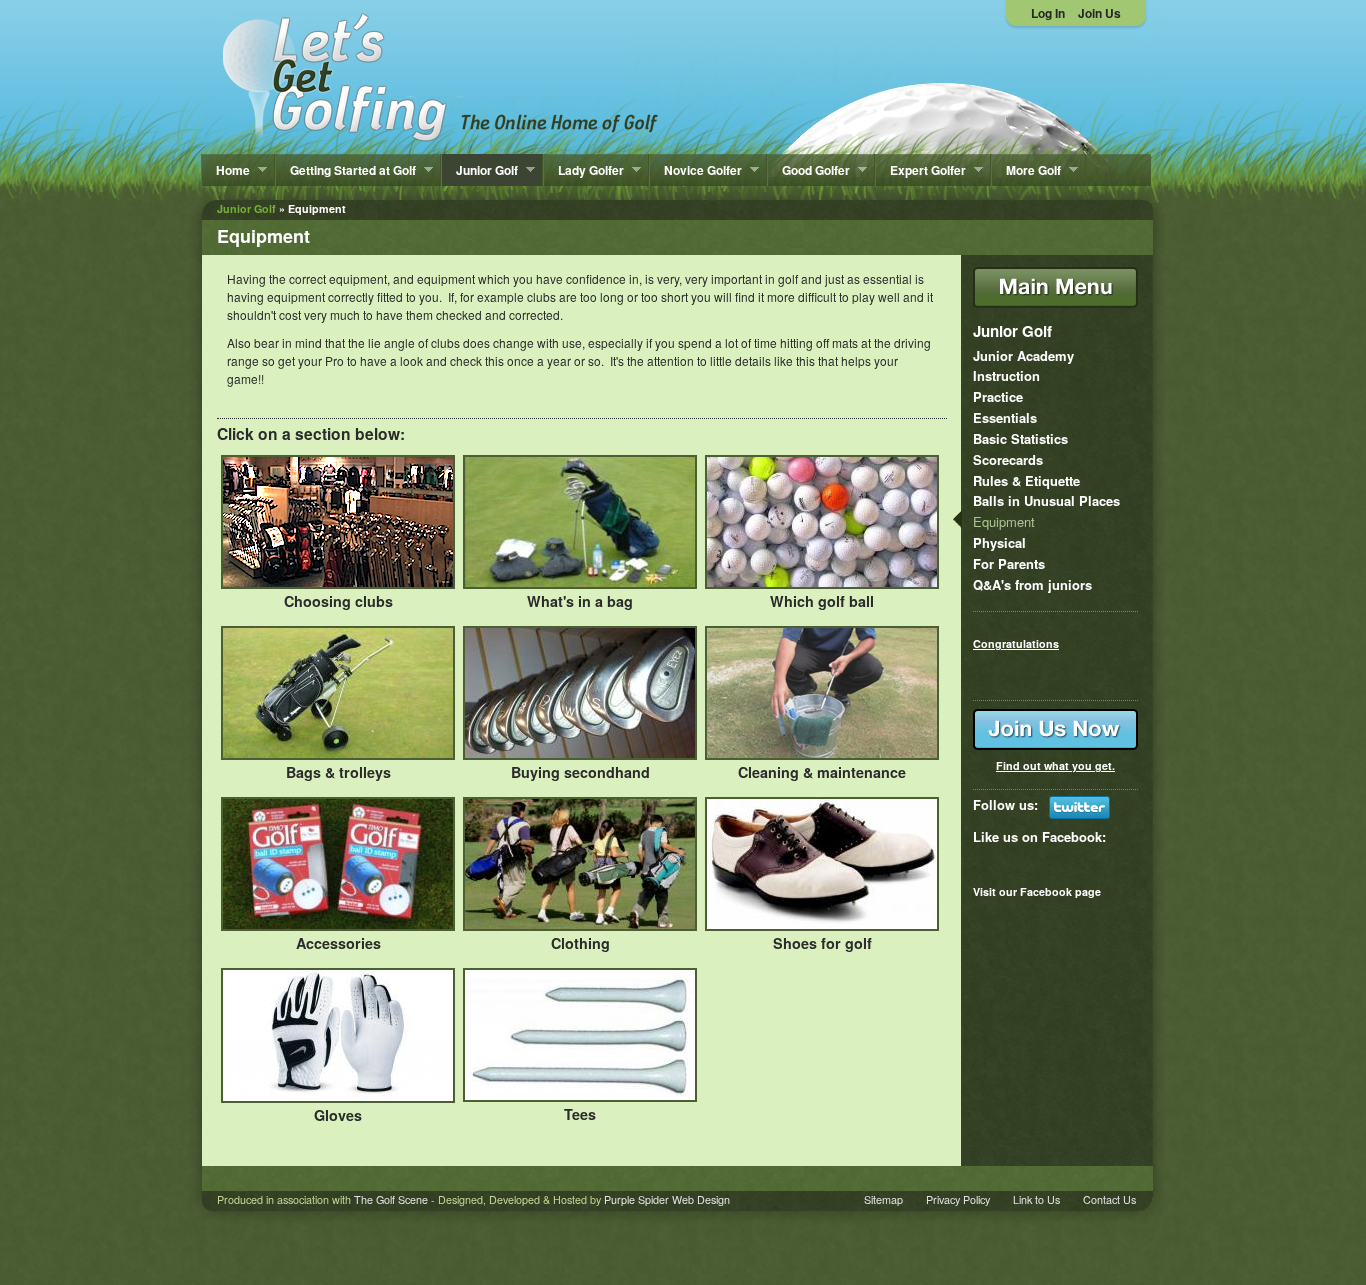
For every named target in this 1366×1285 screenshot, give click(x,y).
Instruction (1006, 375)
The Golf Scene (391, 1199)
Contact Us (1109, 1199)
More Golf (1026, 170)
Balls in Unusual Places (1046, 500)
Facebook (1072, 836)
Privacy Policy (958, 1199)
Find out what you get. (1055, 765)
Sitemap (883, 1199)
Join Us (1099, 13)
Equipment (1004, 521)
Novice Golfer (696, 170)
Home (226, 170)
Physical (999, 542)
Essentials (1005, 417)
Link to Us (1036, 1199)
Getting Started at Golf (346, 170)
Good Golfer (809, 170)
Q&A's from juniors (1032, 584)
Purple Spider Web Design (667, 1199)
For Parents (1009, 563)
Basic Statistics (1020, 438)
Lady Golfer (584, 170)
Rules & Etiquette (1026, 480)
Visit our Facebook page (1037, 891)
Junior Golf (480, 170)
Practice (998, 396)
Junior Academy (1023, 355)
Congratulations (1016, 643)
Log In (1048, 13)
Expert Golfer (921, 170)
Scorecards (1008, 459)
